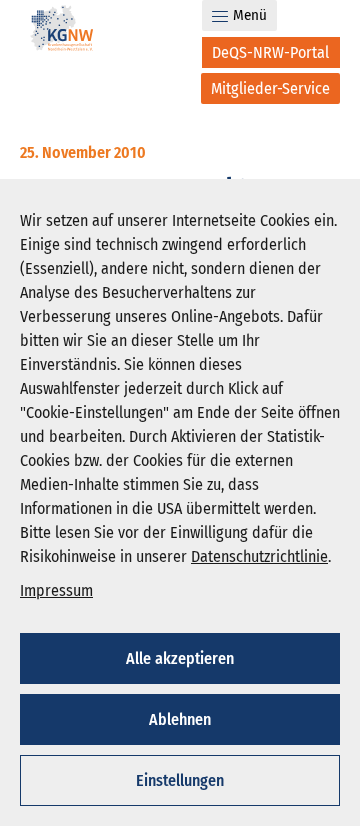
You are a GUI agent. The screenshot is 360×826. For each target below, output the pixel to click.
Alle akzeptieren (180, 658)
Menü (250, 15)
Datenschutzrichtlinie (259, 556)
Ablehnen (180, 719)
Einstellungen (180, 780)
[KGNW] (62, 31)
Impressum (56, 590)
